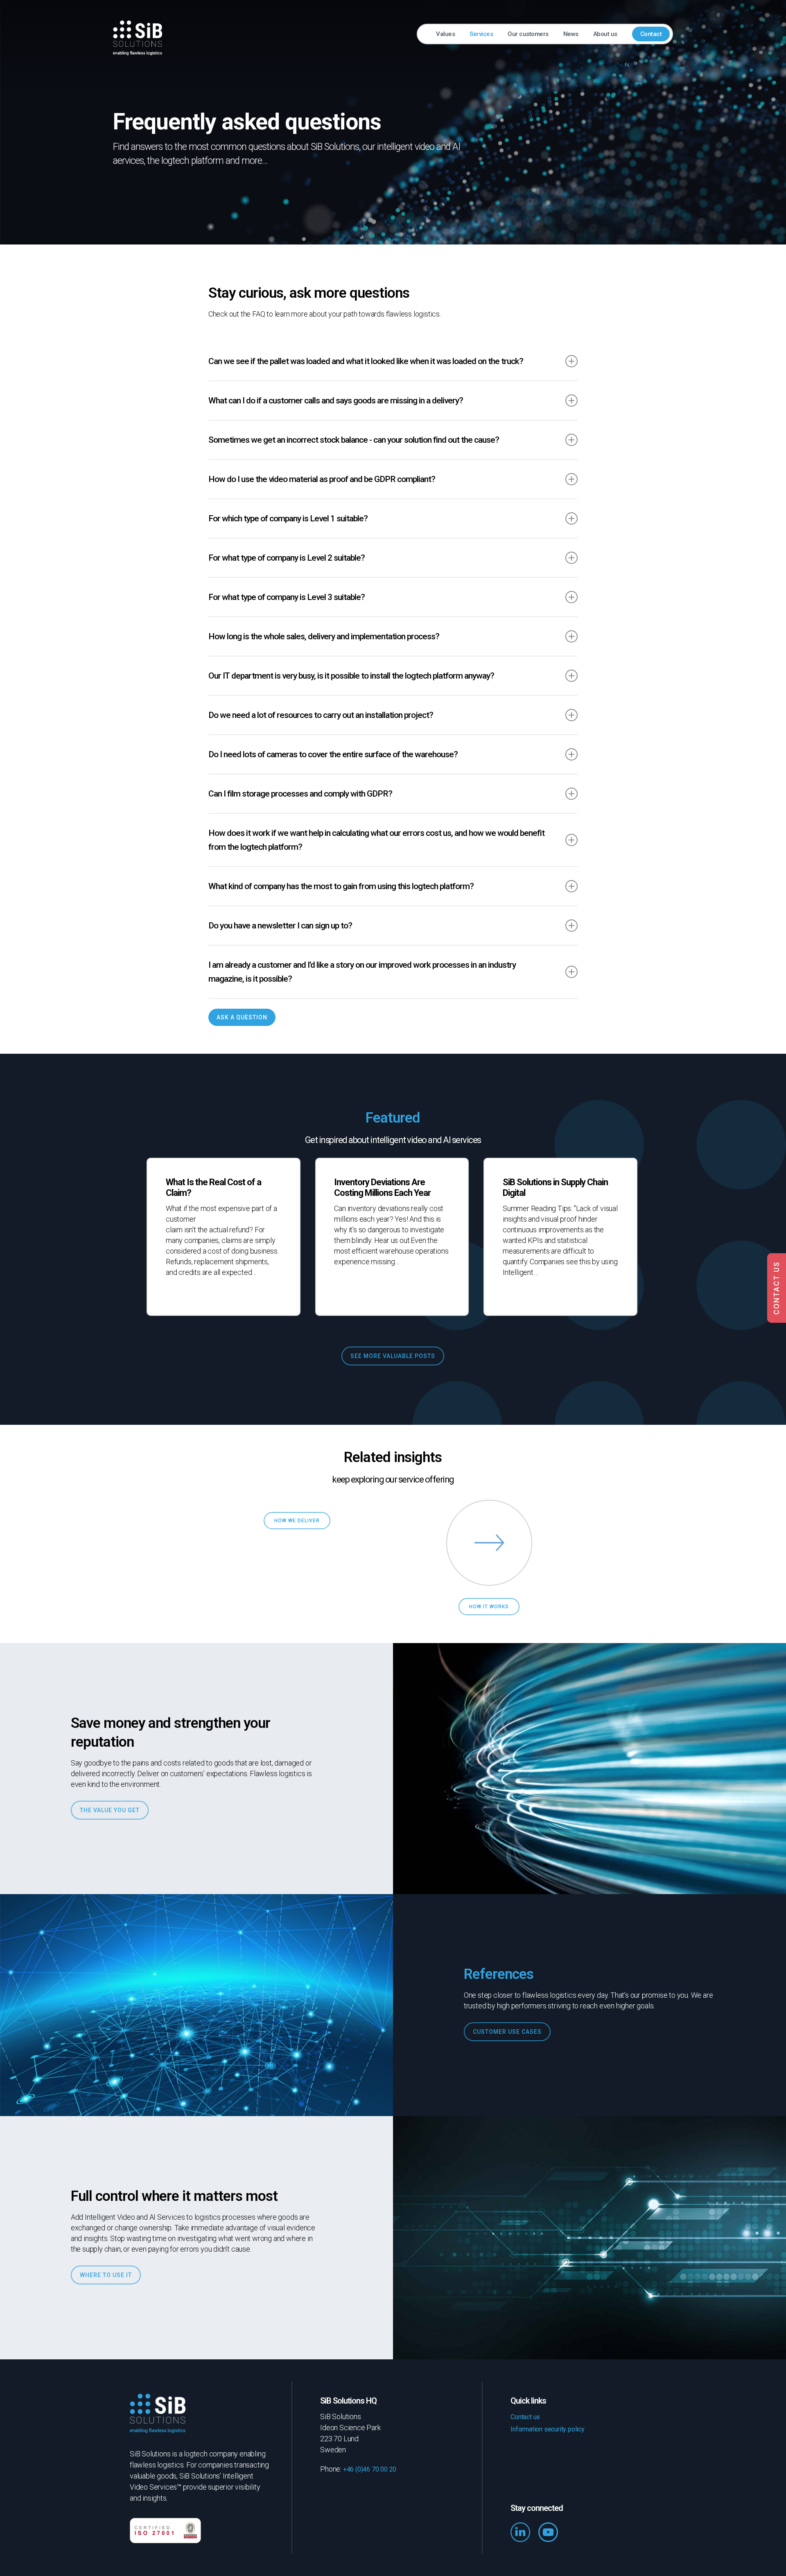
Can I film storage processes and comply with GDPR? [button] (300, 794)
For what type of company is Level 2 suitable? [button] (287, 558)
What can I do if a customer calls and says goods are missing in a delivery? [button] (336, 401)
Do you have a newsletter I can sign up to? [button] (280, 926)
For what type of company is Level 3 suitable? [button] (287, 597)
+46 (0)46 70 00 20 (370, 2469)
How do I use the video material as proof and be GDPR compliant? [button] (322, 479)
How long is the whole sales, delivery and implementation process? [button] (324, 636)
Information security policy (548, 2429)
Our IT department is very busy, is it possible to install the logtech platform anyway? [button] (351, 676)
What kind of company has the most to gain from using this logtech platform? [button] (341, 886)
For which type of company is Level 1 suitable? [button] (288, 518)
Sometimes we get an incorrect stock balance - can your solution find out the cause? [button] (354, 440)
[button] (242, 1017)
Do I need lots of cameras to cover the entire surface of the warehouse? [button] (333, 754)
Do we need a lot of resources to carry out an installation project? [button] (321, 715)
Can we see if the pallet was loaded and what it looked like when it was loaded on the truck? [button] (366, 361)
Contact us (525, 2417)
